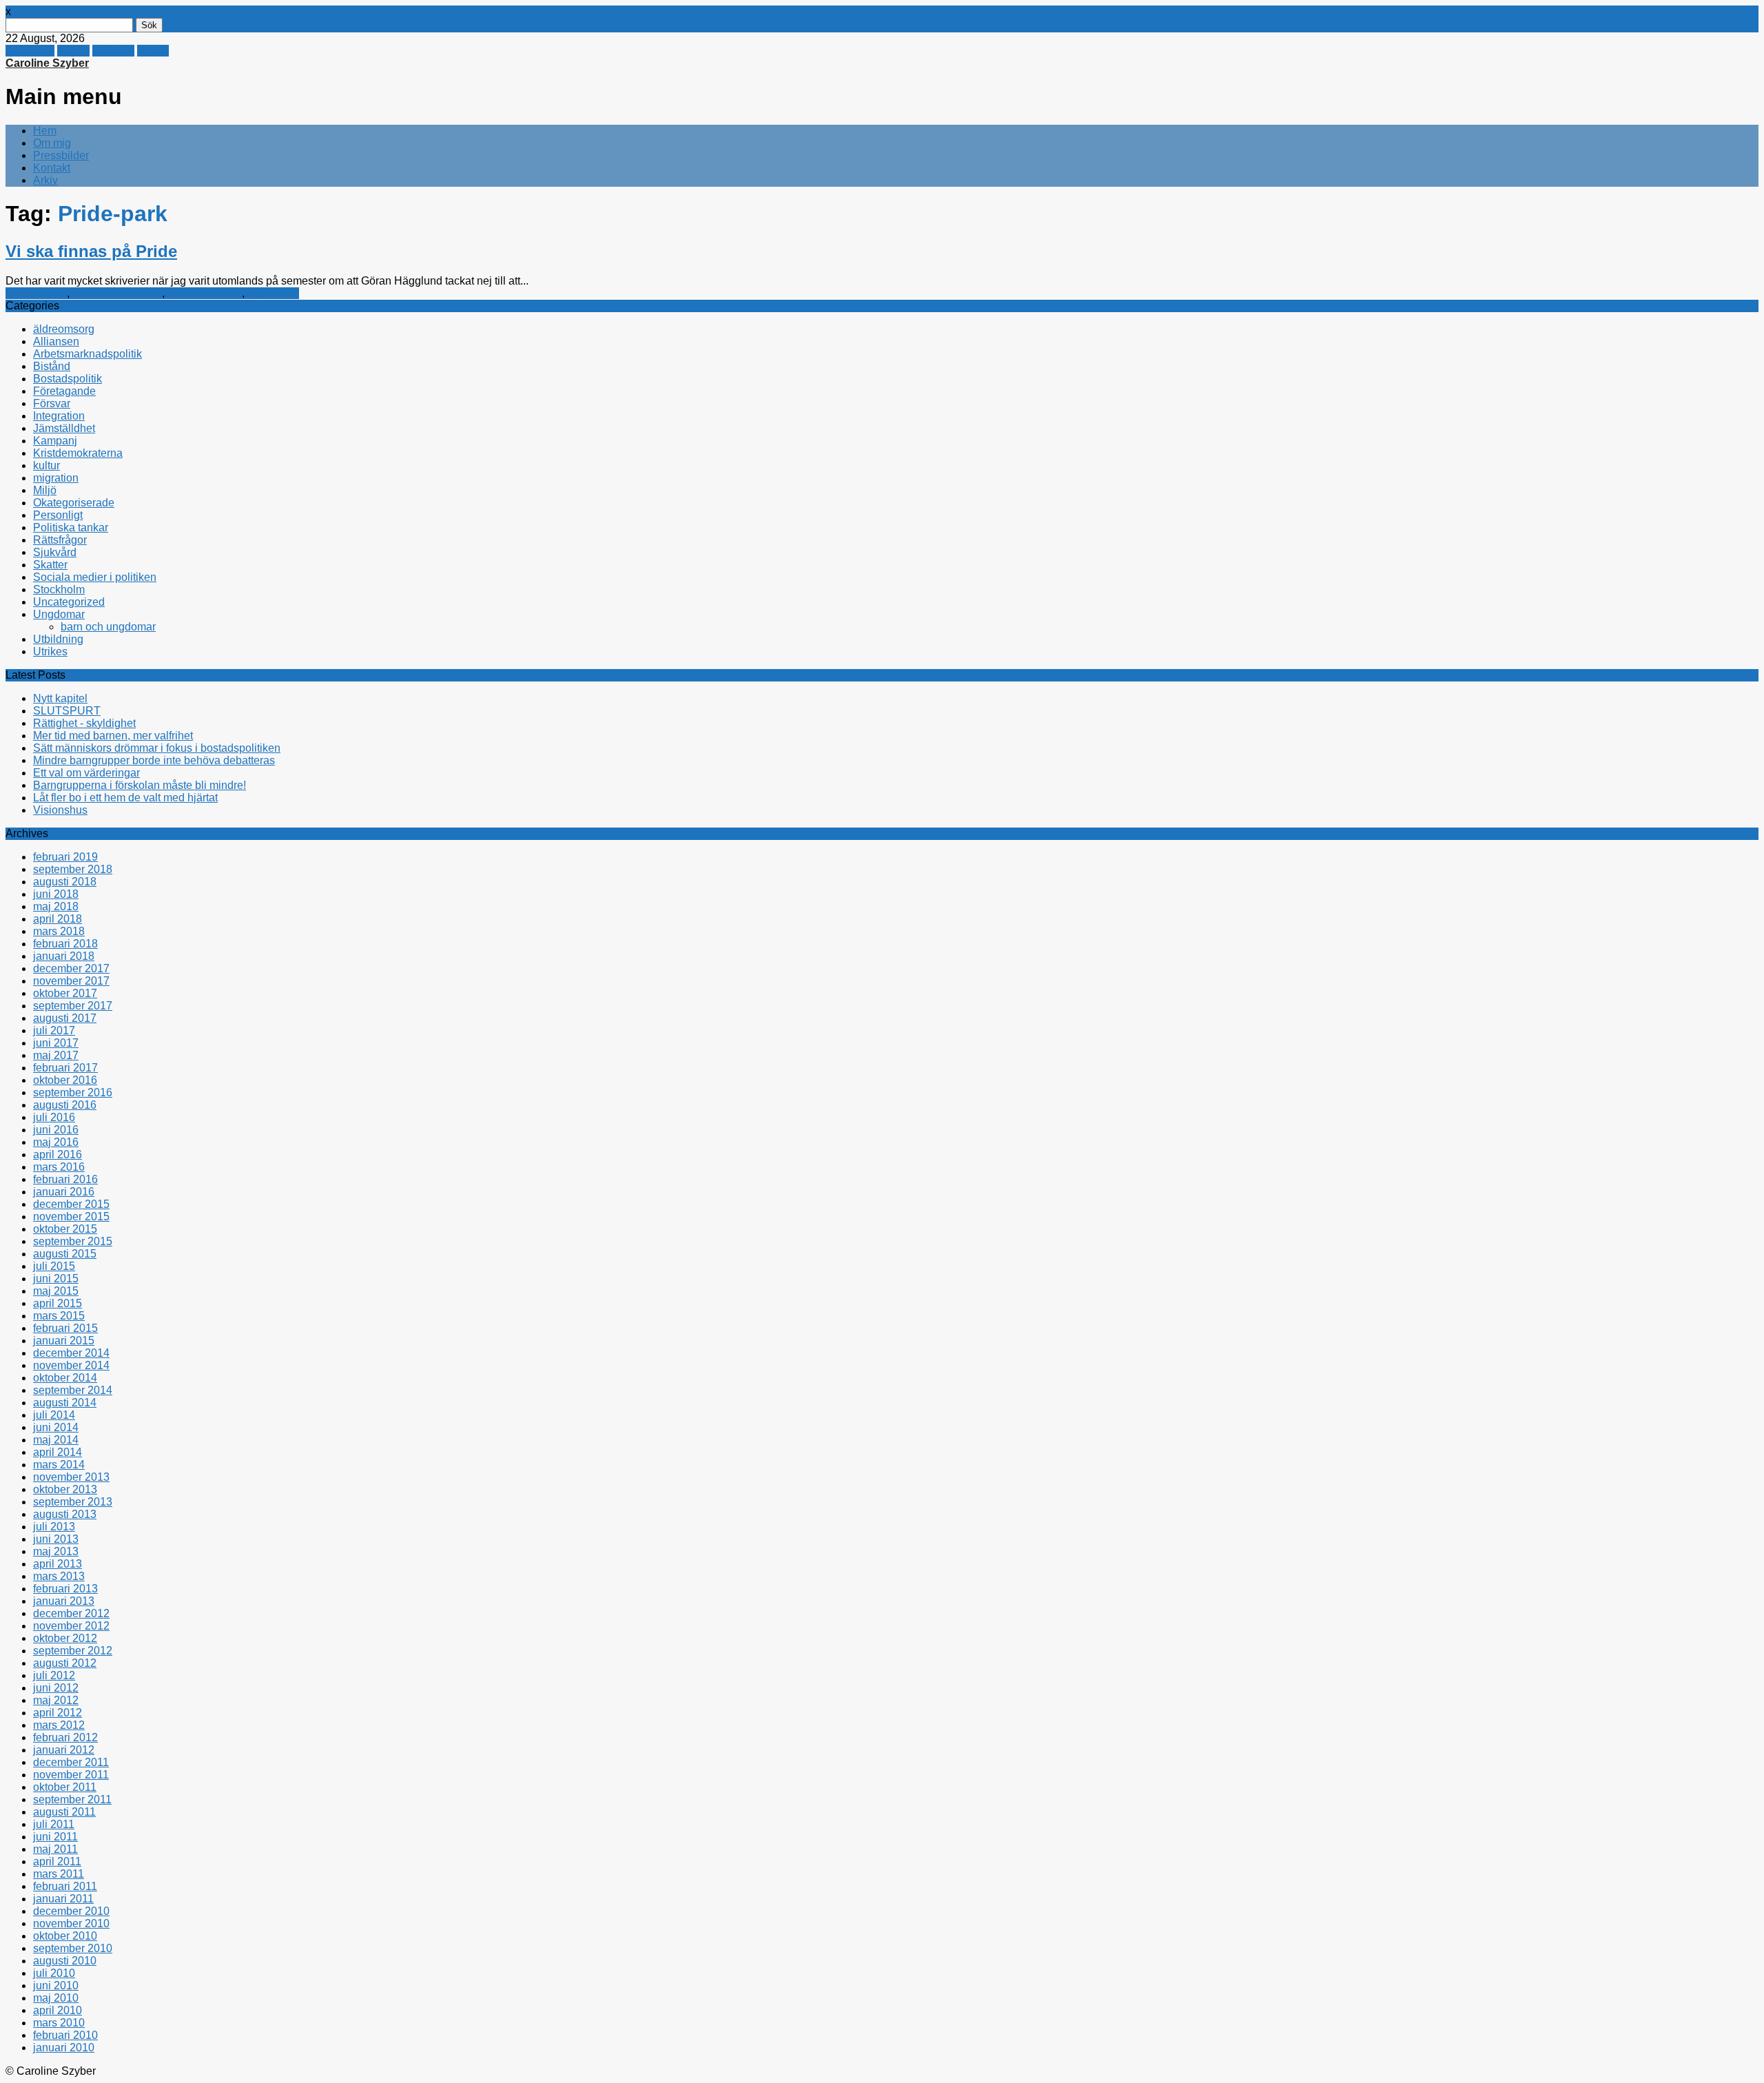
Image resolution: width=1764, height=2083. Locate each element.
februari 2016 (65, 1179)
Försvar (52, 403)
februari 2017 (65, 1068)
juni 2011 (55, 1837)
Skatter (50, 565)
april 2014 (58, 1452)
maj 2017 (56, 1055)
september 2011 (72, 1799)
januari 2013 (64, 1601)
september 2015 (73, 1241)
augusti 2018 (65, 882)
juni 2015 (56, 1279)
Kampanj (55, 441)
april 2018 (58, 919)
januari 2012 (64, 1750)
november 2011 (71, 1775)
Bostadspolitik (68, 379)
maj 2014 (56, 1440)
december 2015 (71, 1204)
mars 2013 (59, 1576)
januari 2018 (64, 956)
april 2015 (58, 1303)
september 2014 (73, 1390)
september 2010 (73, 1948)
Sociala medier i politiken (95, 577)
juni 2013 (56, 1539)
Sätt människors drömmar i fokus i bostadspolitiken (157, 748)
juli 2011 (54, 1824)
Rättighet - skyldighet (84, 723)
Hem (45, 131)
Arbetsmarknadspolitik (88, 354)
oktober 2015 (65, 1229)
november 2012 (71, 1626)
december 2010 (71, 1911)
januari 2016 (64, 1192)
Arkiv (45, 180)
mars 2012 (59, 1725)
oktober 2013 (65, 1489)
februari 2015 (65, 1328)
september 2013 (73, 1502)
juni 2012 (56, 1688)
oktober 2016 (65, 1080)
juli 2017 (54, 1030)
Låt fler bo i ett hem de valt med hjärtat (125, 798)
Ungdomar (59, 614)
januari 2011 (63, 1899)
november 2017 (71, 981)
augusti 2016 (65, 1105)
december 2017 (71, 968)
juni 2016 (56, 1130)
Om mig (52, 143)
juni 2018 (56, 894)
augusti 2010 (65, 1961)
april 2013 (58, 1564)
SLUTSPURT (67, 711)
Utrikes (50, 651)
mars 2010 (59, 2023)
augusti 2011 (64, 1812)
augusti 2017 (65, 1018)
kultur (47, 465)
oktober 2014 (65, 1378)
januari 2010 (64, 2048)
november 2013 (71, 1477)
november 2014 (71, 1365)
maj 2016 (56, 1142)
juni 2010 (56, 1985)
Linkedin (113, 51)
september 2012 (73, 1651)
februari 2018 (65, 944)
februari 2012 (65, 1737)
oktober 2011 (65, 1787)
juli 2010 (54, 1973)
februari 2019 (65, 857)
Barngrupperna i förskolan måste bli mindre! (140, 785)
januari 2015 (64, 1341)
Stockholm (273, 293)
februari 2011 (65, 1886)
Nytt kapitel (60, 698)
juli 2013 (54, 1527)
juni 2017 (56, 1043)
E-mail (153, 51)
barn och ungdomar (108, 627)
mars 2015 (59, 1316)
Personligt (58, 515)
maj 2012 (56, 1700)
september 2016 (73, 1092)
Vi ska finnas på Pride (91, 251)
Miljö (45, 490)
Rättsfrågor (60, 540)
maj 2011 (55, 1849)
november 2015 (71, 1217)
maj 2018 (56, 906)
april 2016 (58, 1155)
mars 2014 (59, 1465)
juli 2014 (54, 1415)
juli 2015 (54, 1266)
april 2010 (58, 2010)
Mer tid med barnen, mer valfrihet (113, 736)
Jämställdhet (64, 428)
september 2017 (73, 1006)
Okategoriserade (74, 503)
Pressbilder (61, 155)
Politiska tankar (205, 293)
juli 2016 (54, 1117)
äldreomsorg (36, 293)
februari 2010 (65, 2035)
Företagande (64, 391)
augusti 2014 (65, 1403)
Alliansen (56, 341)
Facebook (30, 51)
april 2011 (57, 1861)
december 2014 (71, 1353)
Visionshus (60, 810)
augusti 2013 (65, 1514)
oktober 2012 (65, 1638)
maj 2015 (56, 1291)
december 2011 (71, 1762)
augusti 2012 (65, 1663)
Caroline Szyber (47, 63)
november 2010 (71, 1923)
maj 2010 (56, 1998)
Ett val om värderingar (86, 773)
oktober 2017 (65, 993)
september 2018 (73, 869)
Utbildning (58, 639)
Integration (59, 416)
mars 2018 (59, 931)
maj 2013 (56, 1551)
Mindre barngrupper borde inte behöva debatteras (154, 760)
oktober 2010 (65, 1936)
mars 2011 (59, 1874)
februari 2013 (65, 1589)
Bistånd (52, 366)
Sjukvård (55, 552)
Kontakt (52, 168)
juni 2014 (56, 1427)
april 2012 (58, 1713)
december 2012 (71, 1613)
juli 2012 (54, 1675)
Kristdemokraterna (117, 293)
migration (56, 478)
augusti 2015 (65, 1254)
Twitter (73, 51)
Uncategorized (69, 602)
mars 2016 (59, 1167)
